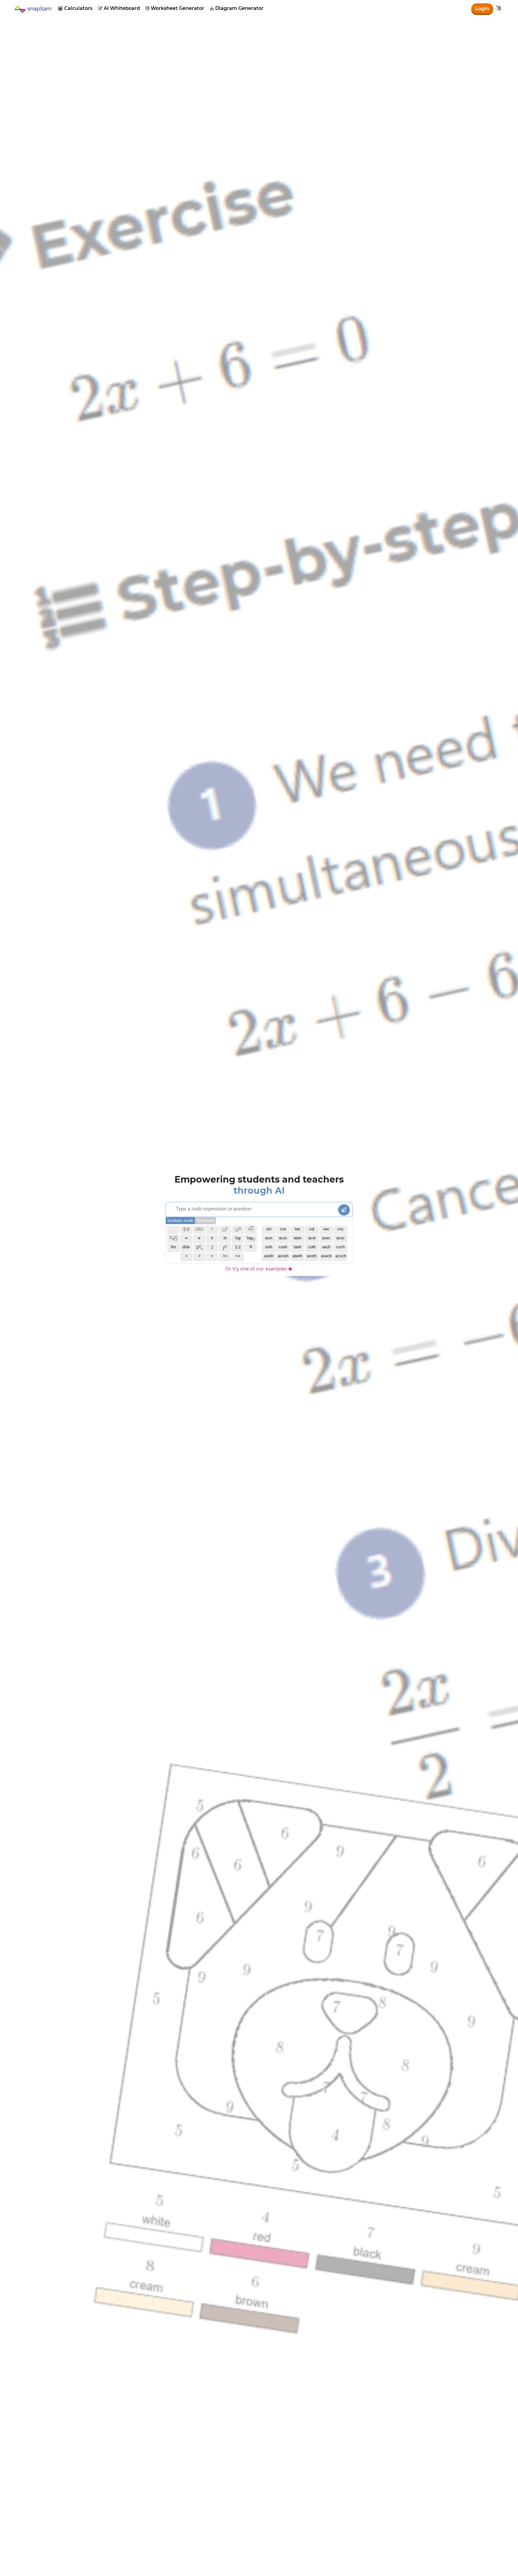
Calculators (75, 8)
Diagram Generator (237, 8)
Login (482, 9)
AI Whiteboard (119, 8)
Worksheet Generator (175, 8)
